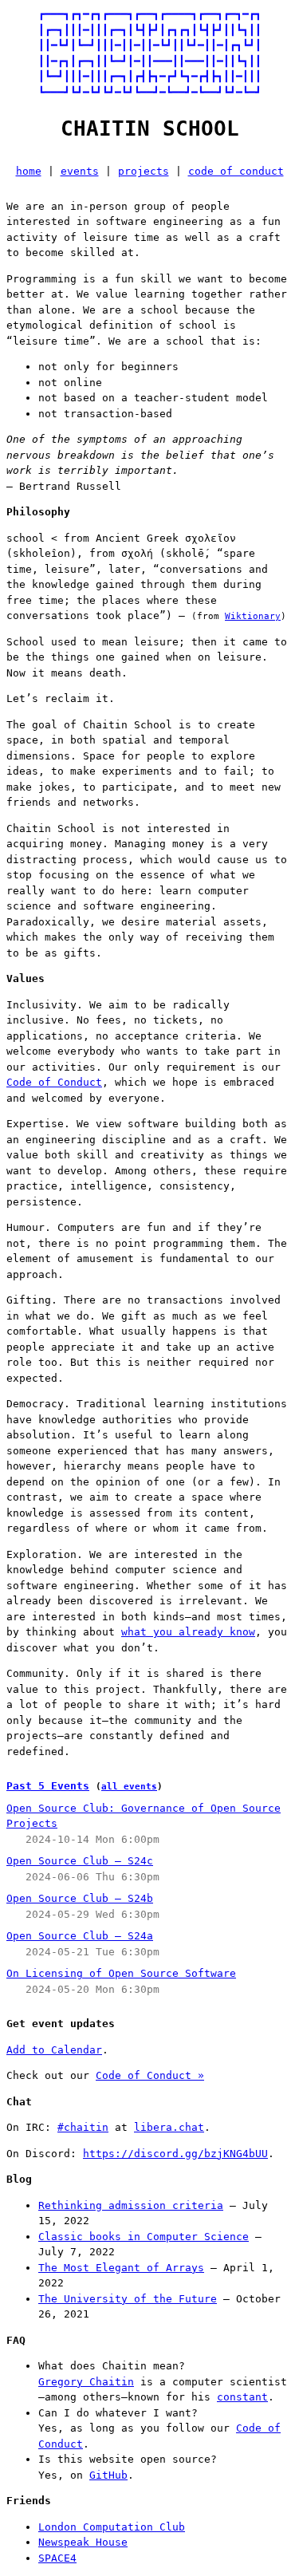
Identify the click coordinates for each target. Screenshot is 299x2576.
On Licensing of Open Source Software (121, 1973)
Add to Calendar (54, 2050)
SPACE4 (57, 2558)
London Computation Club (112, 2527)
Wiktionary (253, 616)
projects (144, 171)
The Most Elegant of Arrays (121, 2268)
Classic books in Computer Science (144, 2237)
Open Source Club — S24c (80, 1861)
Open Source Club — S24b (80, 1898)
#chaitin (83, 2127)
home (29, 171)
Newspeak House (83, 2542)
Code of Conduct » (150, 2075)
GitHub (108, 2475)
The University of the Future (128, 2299)
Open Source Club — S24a (80, 1936)
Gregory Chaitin (86, 2382)
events (80, 171)
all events (129, 1787)
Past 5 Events (48, 1786)
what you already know (188, 1632)
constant (242, 2397)
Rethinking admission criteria (131, 2205)
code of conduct (236, 171)
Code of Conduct (54, 1082)
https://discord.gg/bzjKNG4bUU (175, 2154)
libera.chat (169, 2127)
